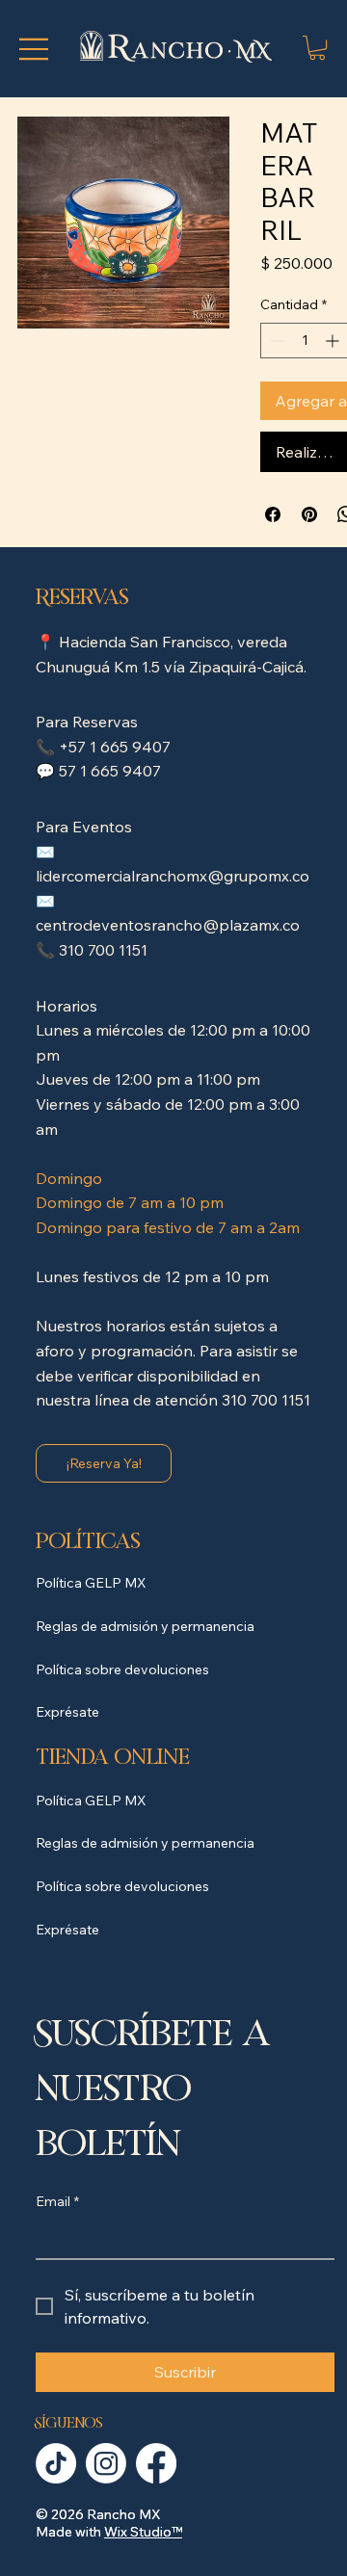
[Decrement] (275, 341)
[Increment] (334, 341)
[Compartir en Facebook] (273, 514)
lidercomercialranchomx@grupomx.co (173, 876)
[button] (317, 48)
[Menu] (34, 49)
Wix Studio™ (143, 2532)
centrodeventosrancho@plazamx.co (168, 925)
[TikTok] (56, 2463)
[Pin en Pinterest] (309, 514)
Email (57, 2201)
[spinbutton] (305, 341)
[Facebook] (156, 2463)
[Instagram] (106, 2463)
